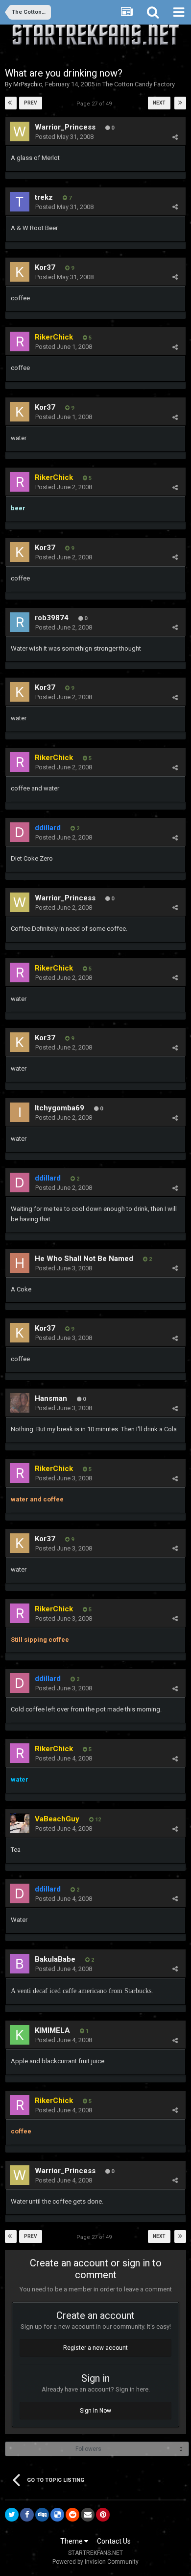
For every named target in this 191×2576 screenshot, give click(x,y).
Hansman (51, 1398)
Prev (31, 103)
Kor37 (45, 267)
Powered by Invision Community (95, 2562)
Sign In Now (95, 2411)
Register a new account (95, 2348)
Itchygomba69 (60, 1108)
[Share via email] (88, 2515)
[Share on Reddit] (72, 2515)
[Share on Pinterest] (103, 2515)
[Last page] (180, 103)
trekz (44, 197)
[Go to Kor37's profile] (20, 272)
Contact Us (114, 2541)
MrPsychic (28, 84)
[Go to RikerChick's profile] (20, 342)
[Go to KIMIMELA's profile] (20, 2035)
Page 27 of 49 (95, 104)
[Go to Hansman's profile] (20, 1403)
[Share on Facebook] (27, 2515)
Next (159, 103)
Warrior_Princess (65, 127)
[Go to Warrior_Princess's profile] (20, 131)
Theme (72, 2541)
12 (97, 1820)
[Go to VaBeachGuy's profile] (20, 1823)
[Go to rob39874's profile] (20, 622)
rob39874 (52, 618)
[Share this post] (175, 137)
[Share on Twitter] (12, 2515)
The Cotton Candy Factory (139, 84)
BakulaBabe (55, 1959)
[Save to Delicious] (57, 2515)
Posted (64, 137)
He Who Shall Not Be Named (84, 1259)
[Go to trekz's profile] (20, 202)
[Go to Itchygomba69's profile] (20, 1112)
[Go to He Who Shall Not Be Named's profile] (20, 1263)
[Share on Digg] (42, 2515)
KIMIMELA (52, 2030)
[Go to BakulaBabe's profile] (20, 1964)
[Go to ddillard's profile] (20, 832)
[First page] (11, 103)
